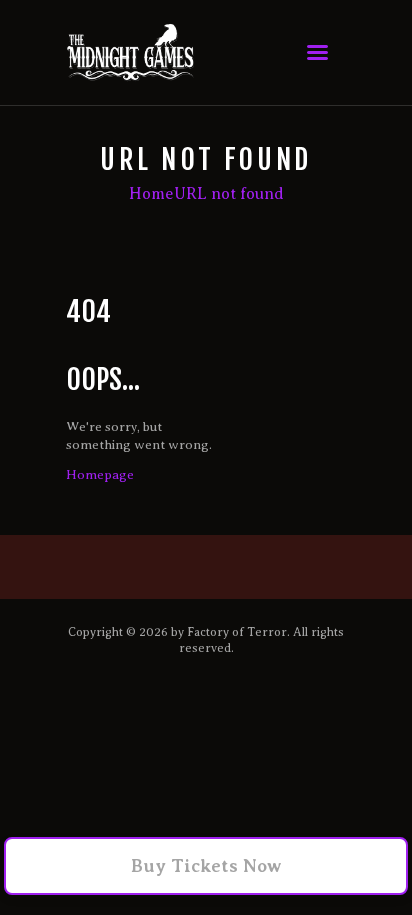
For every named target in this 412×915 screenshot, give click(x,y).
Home (151, 194)
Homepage (100, 474)
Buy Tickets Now (206, 866)
